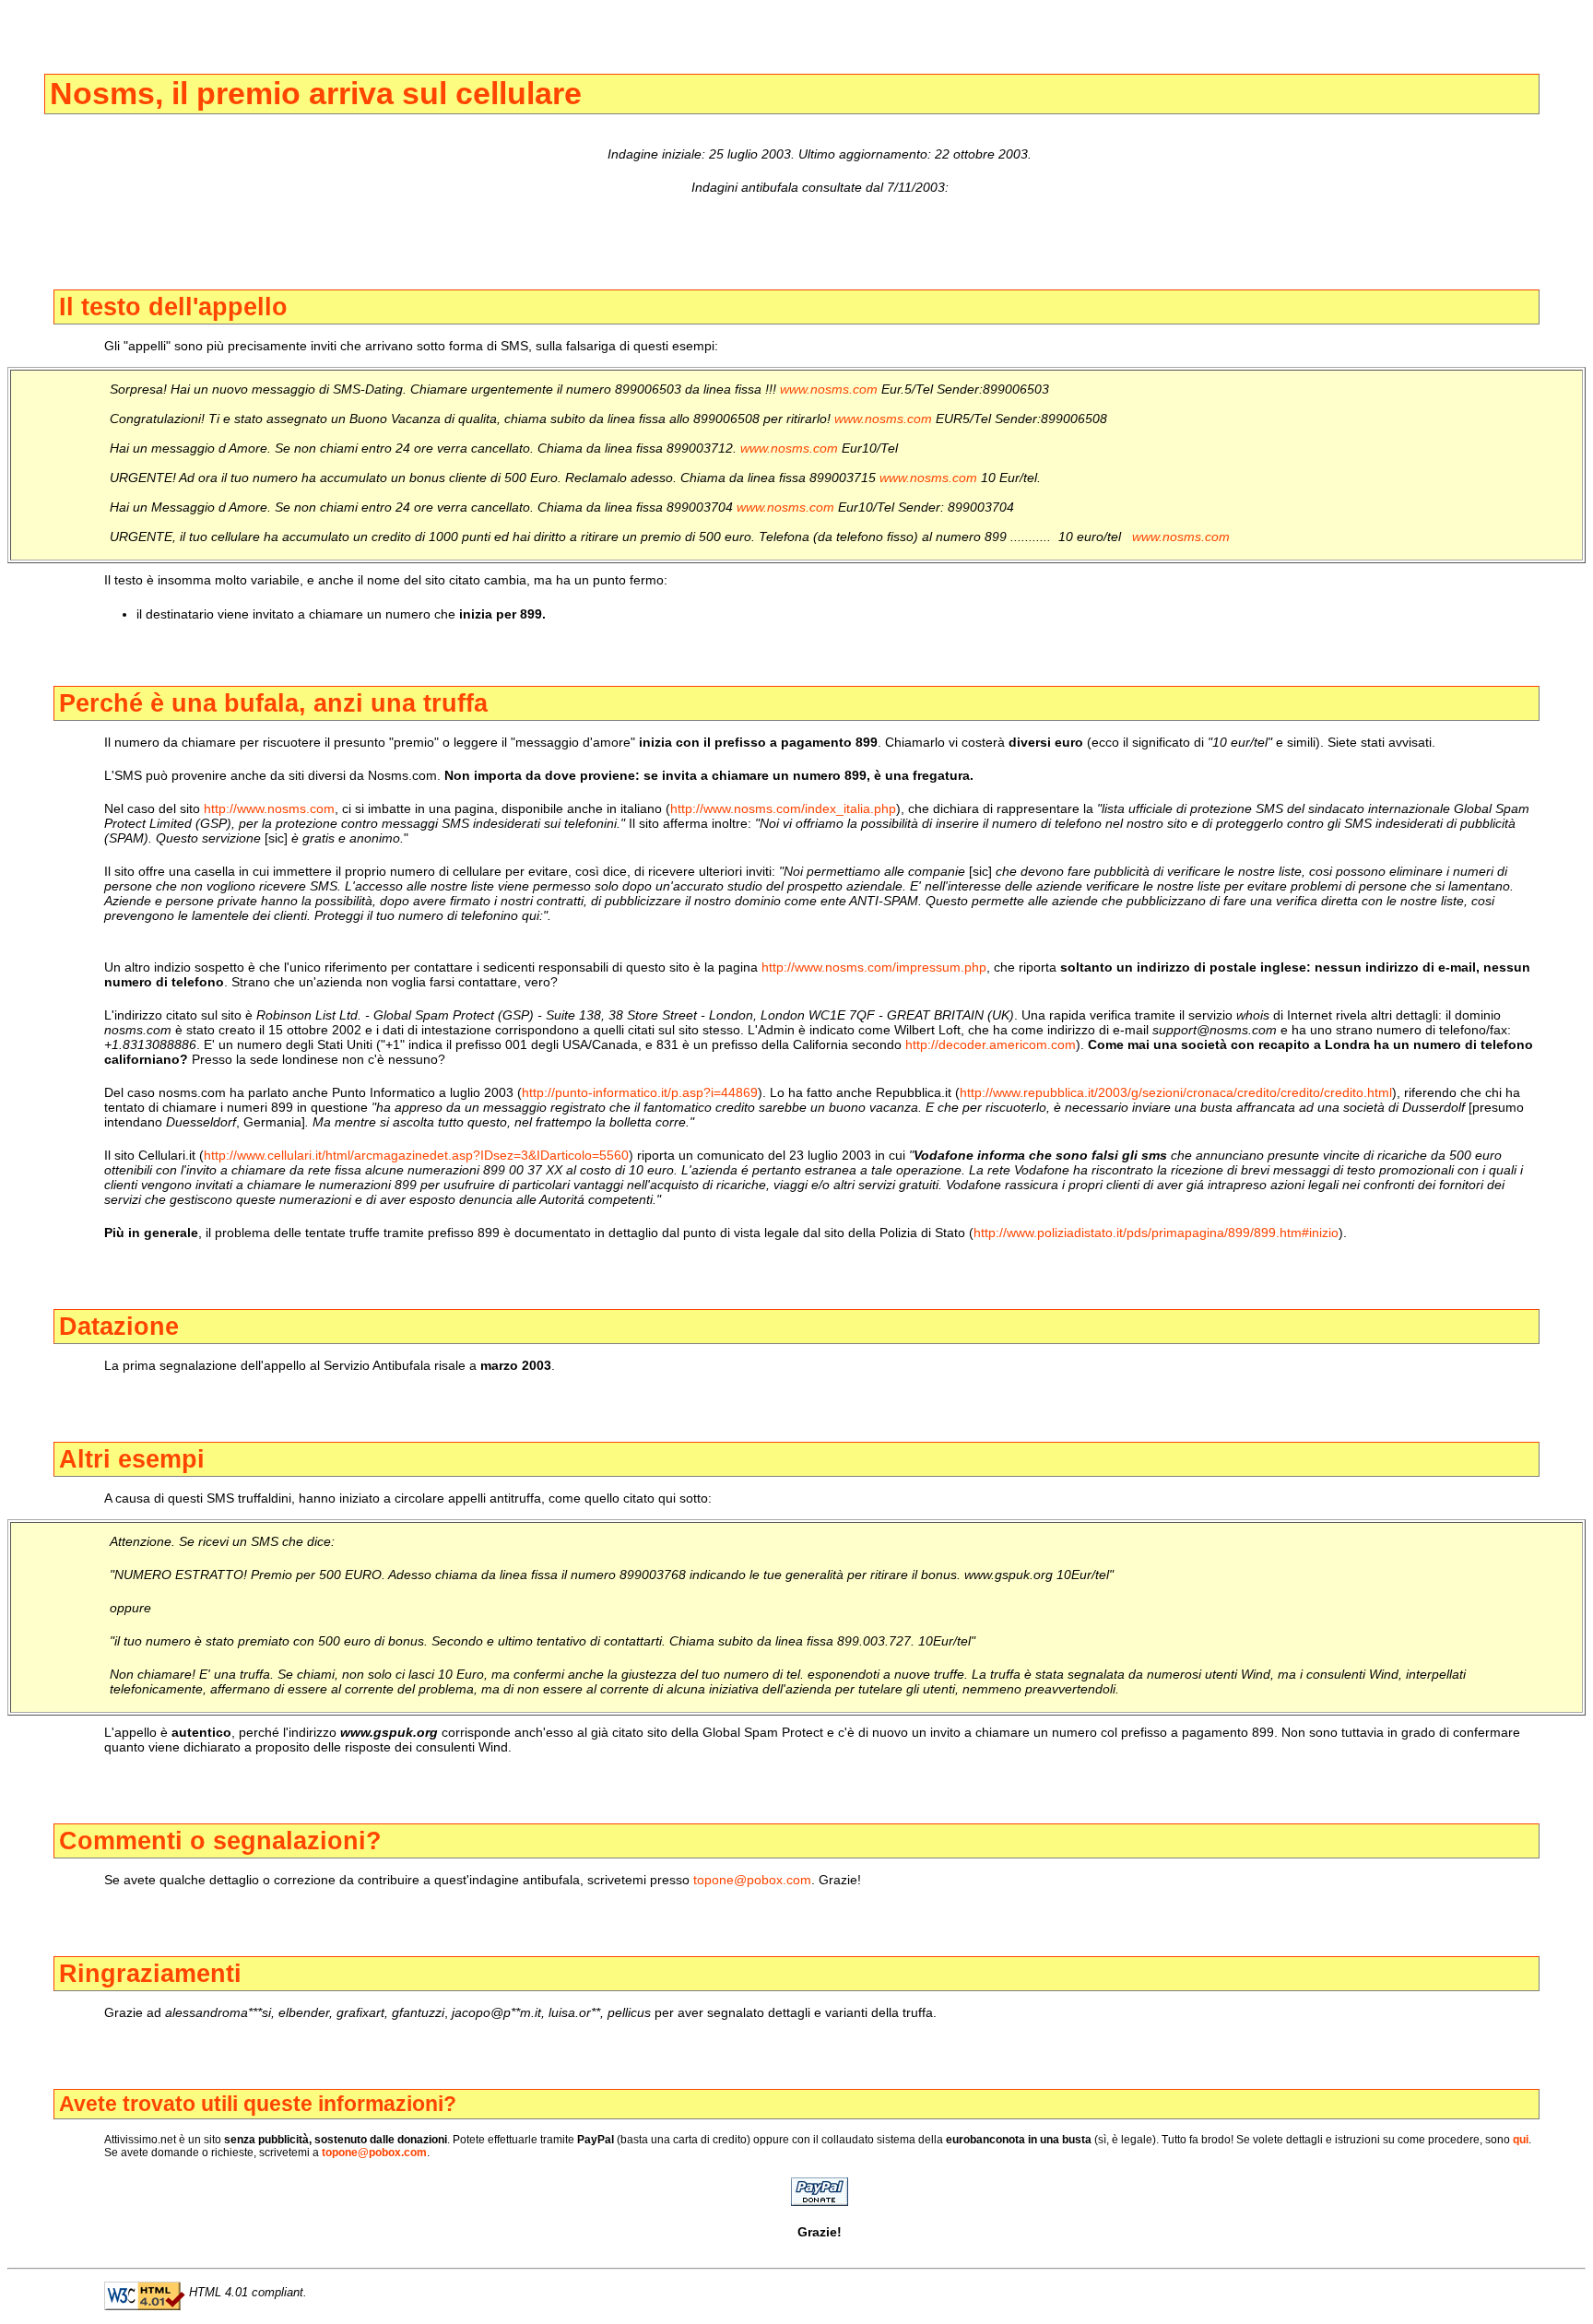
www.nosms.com (829, 389)
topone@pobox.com (752, 1880)
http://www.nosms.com (269, 808)
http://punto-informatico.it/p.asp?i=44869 (640, 1092)
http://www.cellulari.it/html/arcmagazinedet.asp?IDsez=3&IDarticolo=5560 (416, 1155)
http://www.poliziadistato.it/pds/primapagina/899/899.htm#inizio (1156, 1233)
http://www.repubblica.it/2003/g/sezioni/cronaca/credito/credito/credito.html (1176, 1092)
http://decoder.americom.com (991, 1044)
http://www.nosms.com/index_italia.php (783, 808)
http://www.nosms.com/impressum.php (874, 967)
